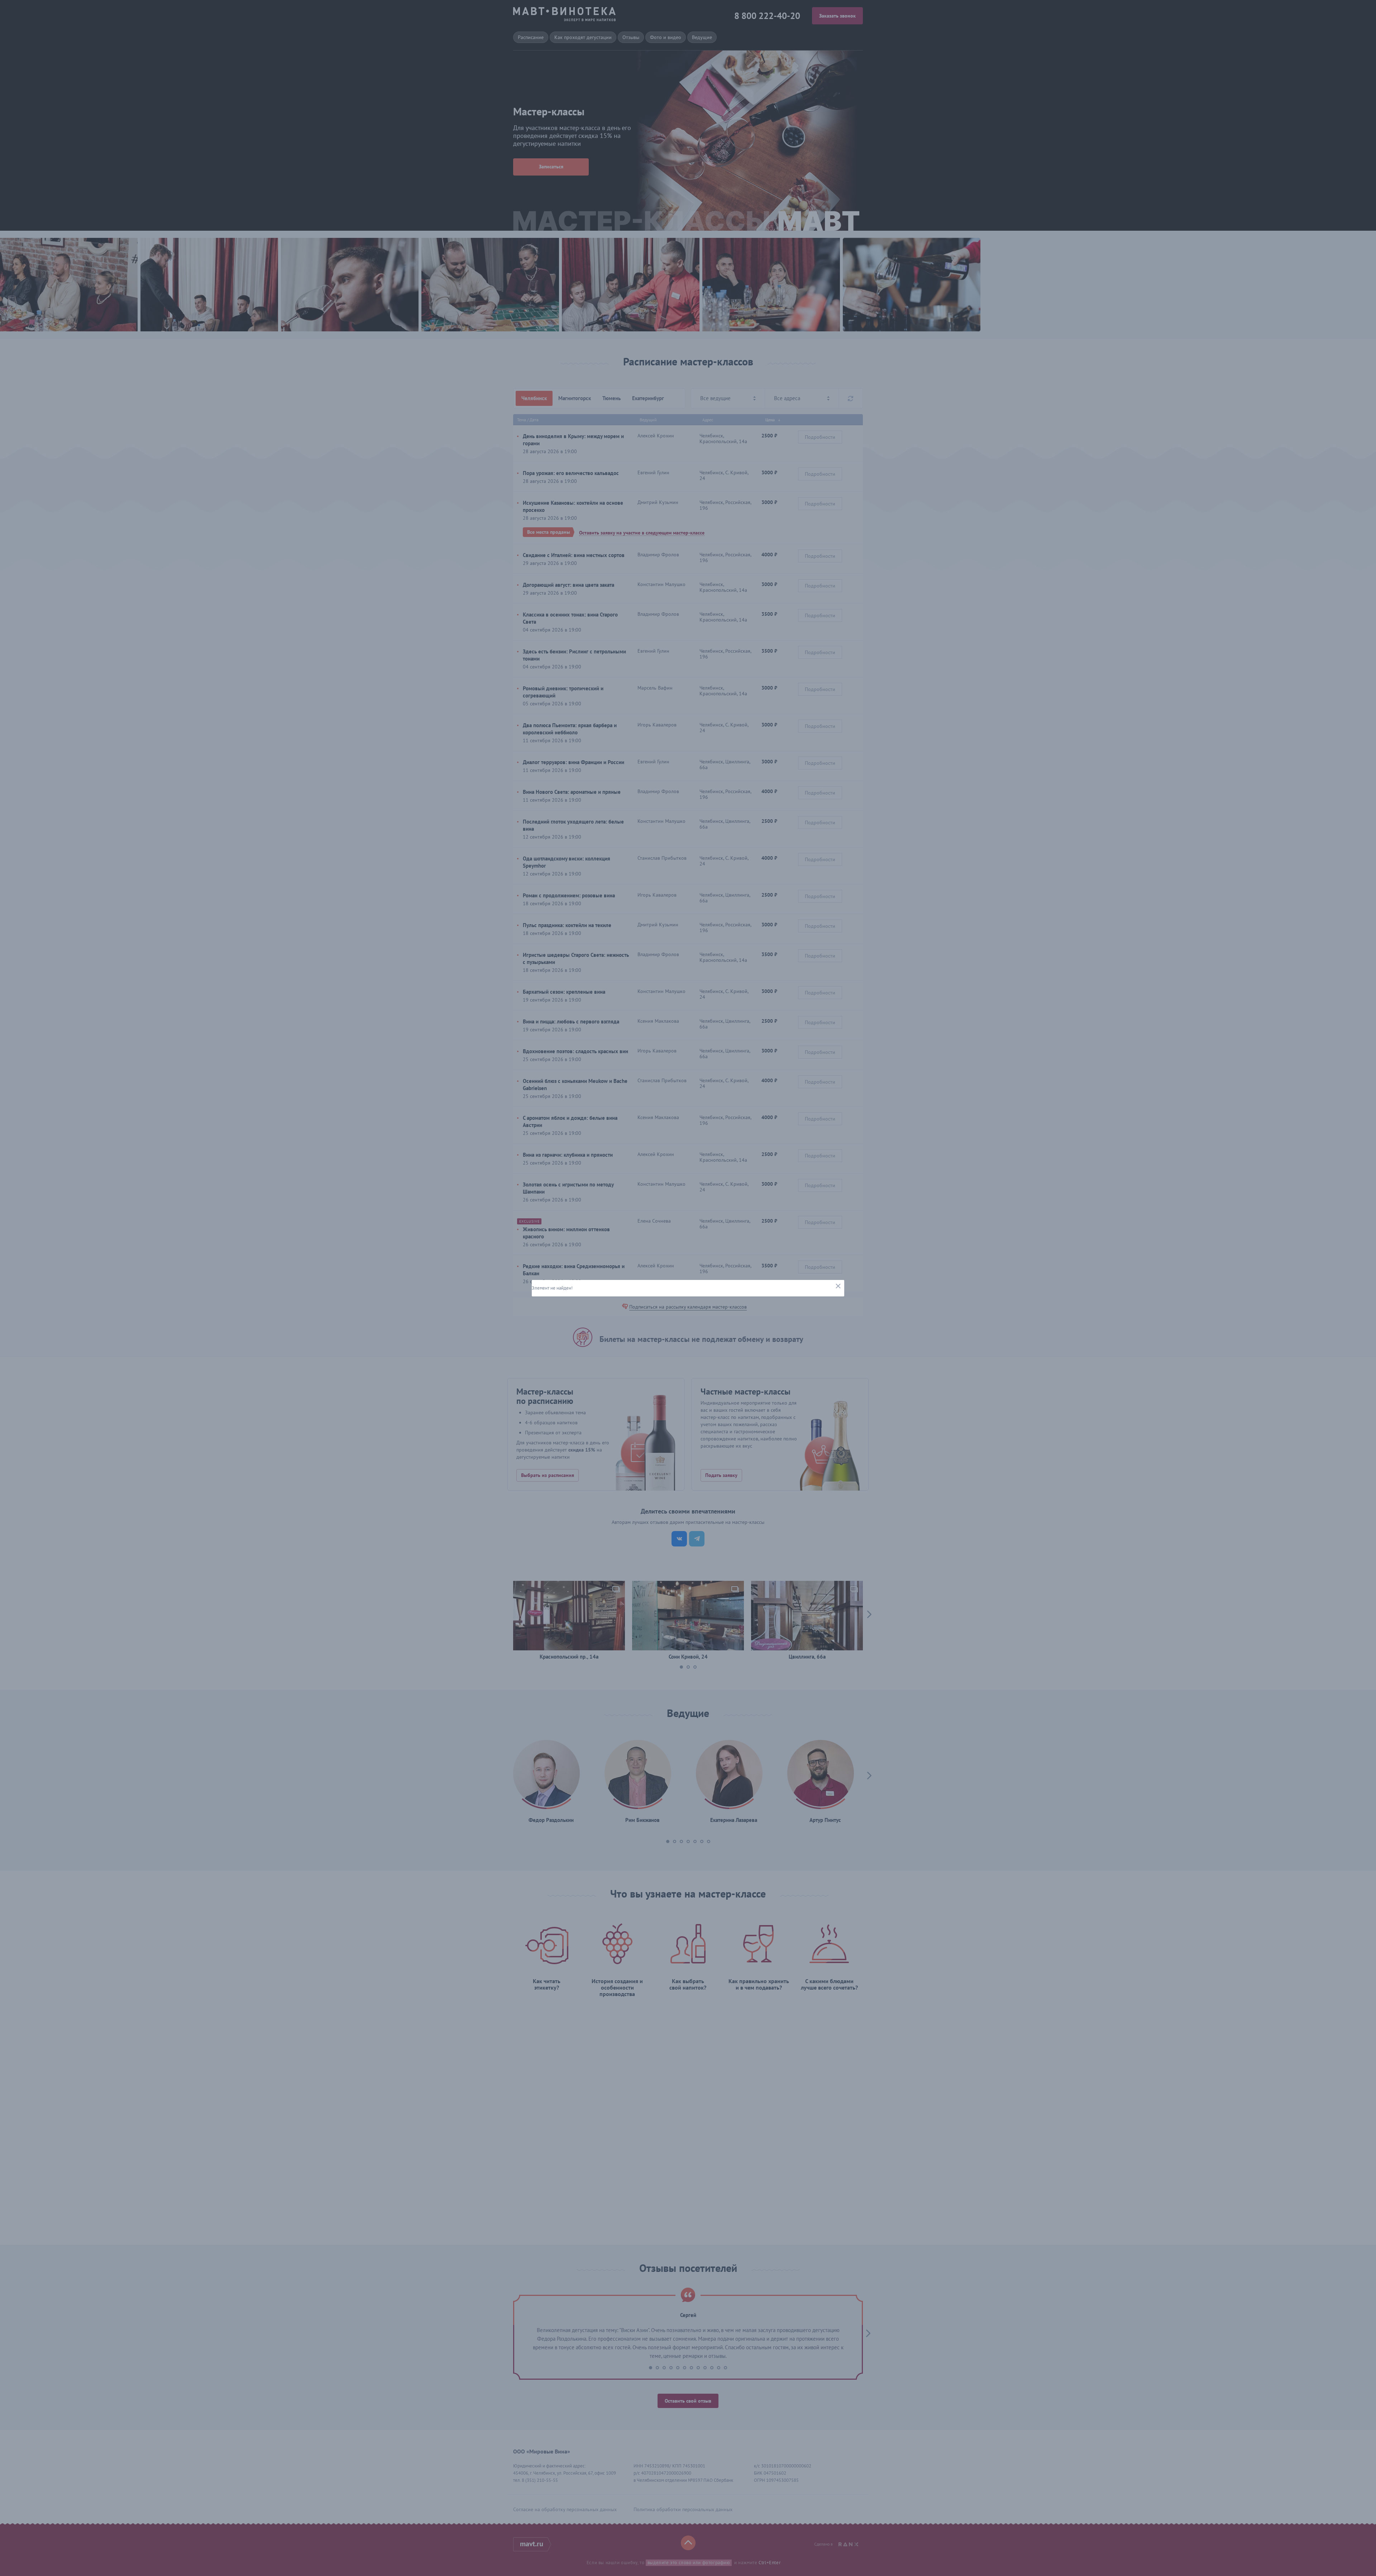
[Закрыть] (838, 1286)
